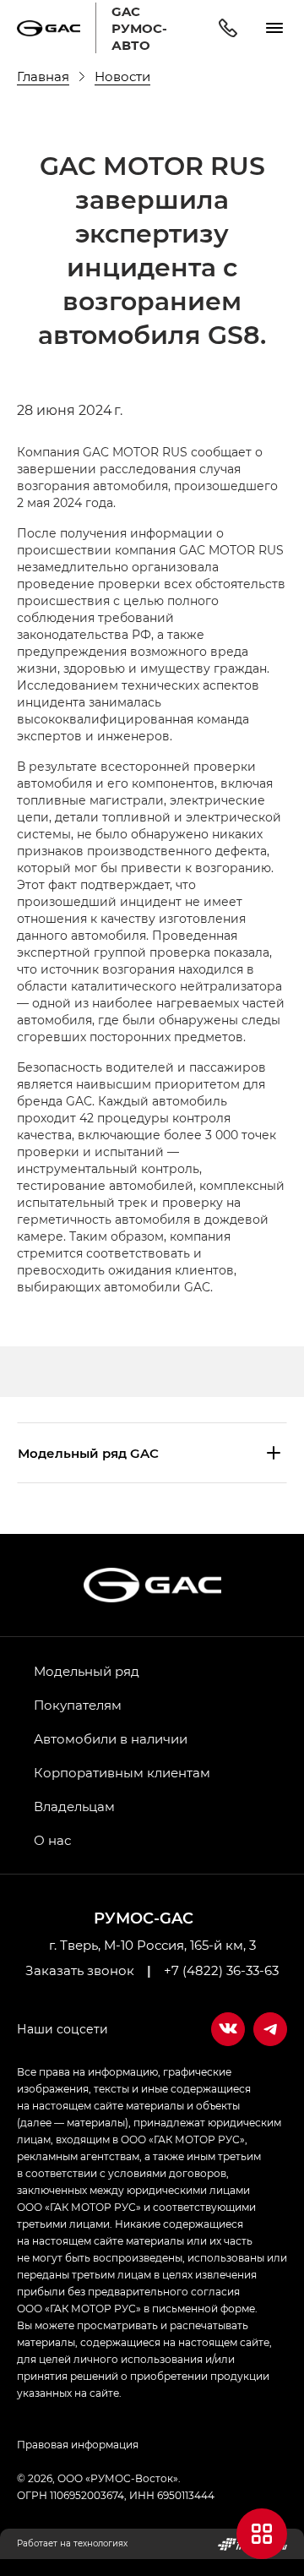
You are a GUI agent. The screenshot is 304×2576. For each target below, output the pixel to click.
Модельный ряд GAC (88, 1453)
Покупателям (78, 1705)
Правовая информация (78, 2444)
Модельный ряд (87, 1671)
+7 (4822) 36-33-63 (221, 1970)
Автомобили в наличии (111, 1738)
